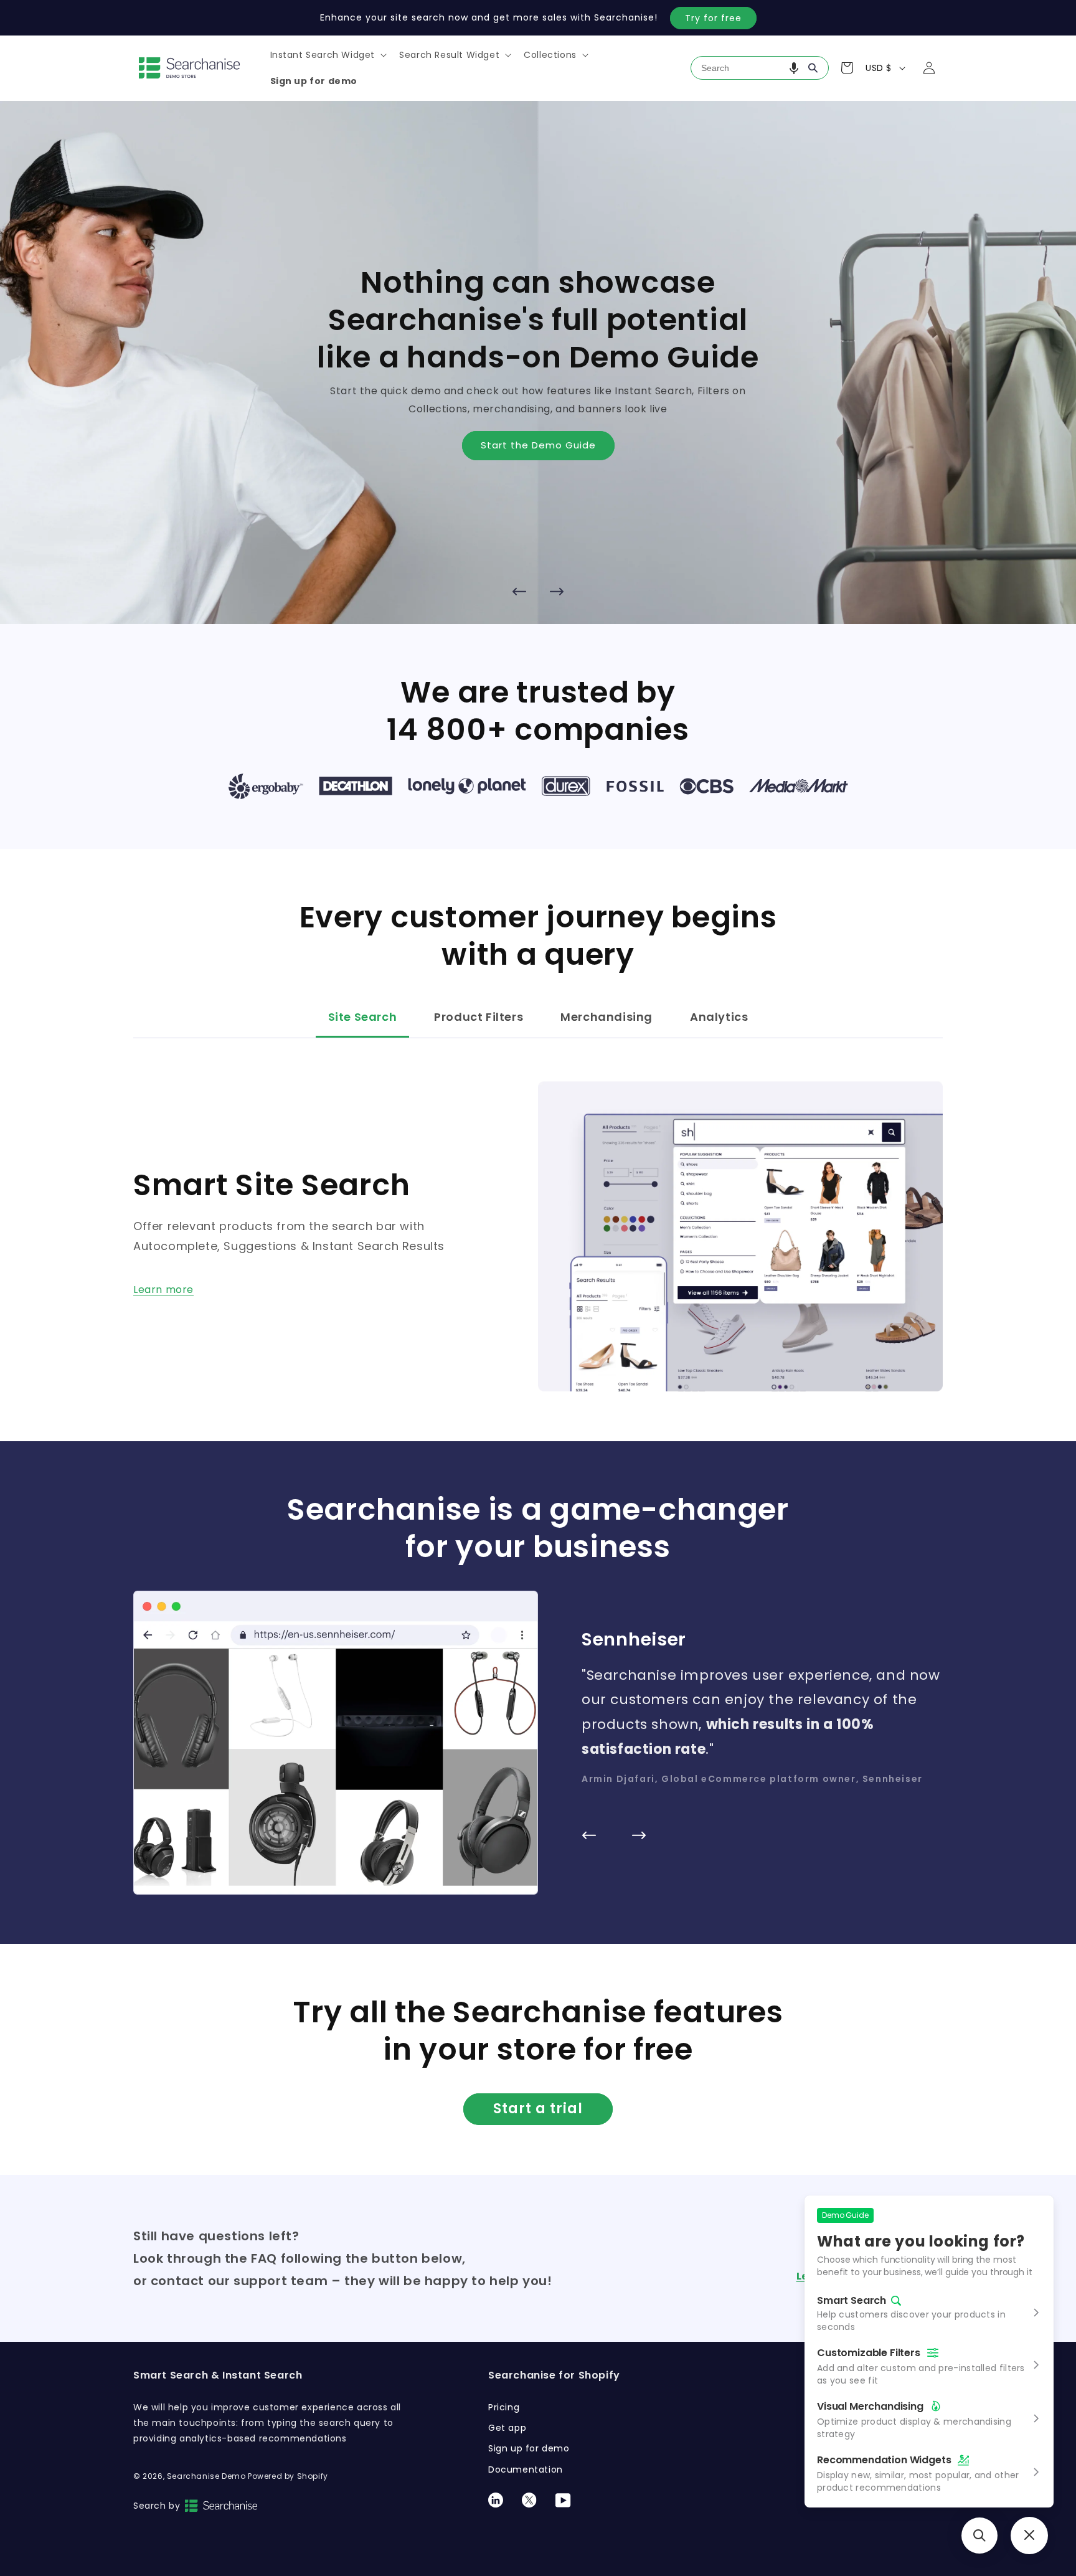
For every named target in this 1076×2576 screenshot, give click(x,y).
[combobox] (760, 68)
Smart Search (852, 2301)
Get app (507, 2428)
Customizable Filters (869, 2353)
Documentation (526, 2469)
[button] (328, 55)
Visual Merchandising (870, 2406)
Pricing (504, 2407)
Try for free (713, 18)
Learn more (163, 1290)
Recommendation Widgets (884, 2460)
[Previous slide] (519, 592)
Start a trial (538, 2109)
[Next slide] (557, 592)
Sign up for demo (529, 2448)
